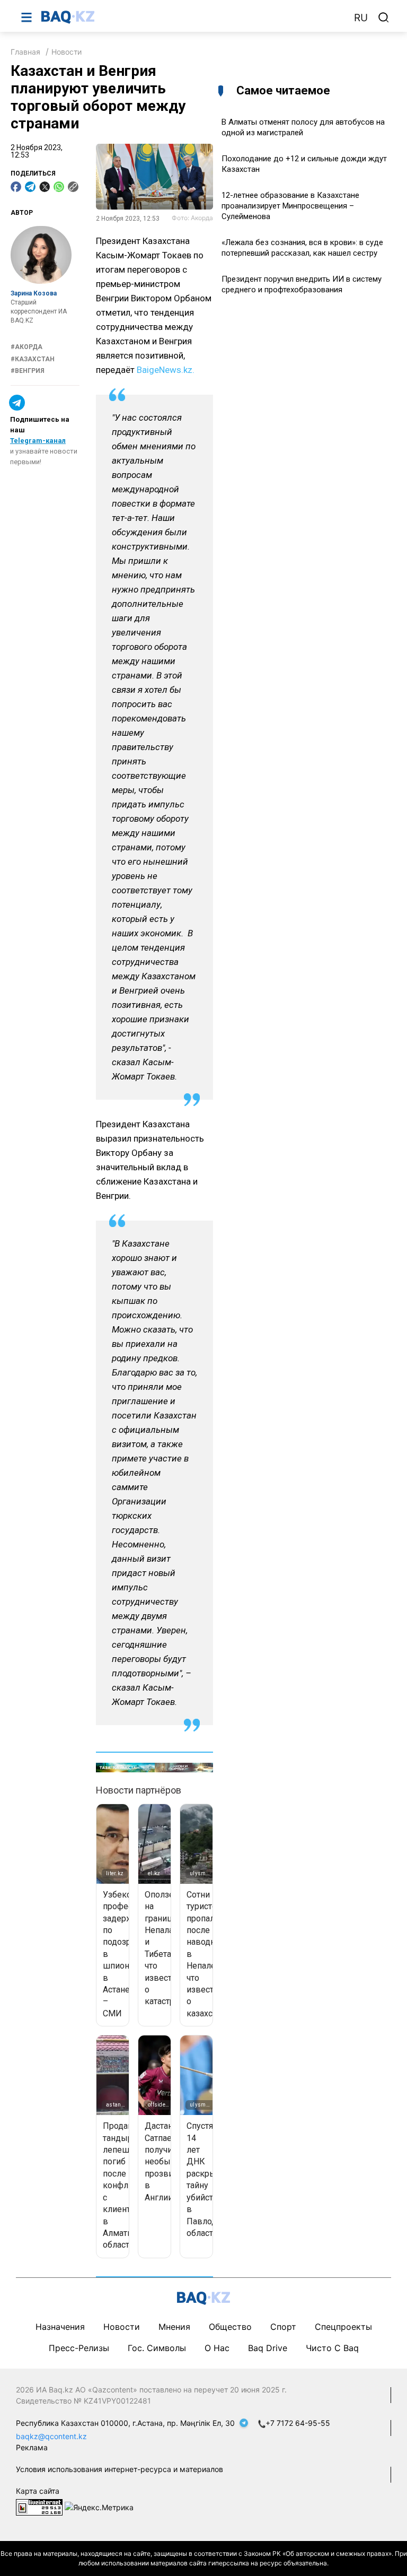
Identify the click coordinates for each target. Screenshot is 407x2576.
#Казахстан (33, 359)
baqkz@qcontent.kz (51, 2436)
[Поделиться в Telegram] (30, 187)
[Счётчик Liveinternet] (39, 2506)
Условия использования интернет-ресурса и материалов (120, 2469)
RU (361, 18)
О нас (217, 2348)
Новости (67, 52)
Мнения (174, 2327)
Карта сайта (38, 2491)
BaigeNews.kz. (166, 370)
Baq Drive (268, 2348)
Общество (230, 2327)
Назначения (60, 2327)
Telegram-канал (38, 441)
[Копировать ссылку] (73, 187)
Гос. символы (157, 2348)
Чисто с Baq (332, 2348)
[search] (384, 18)
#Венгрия (28, 371)
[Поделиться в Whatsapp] (59, 187)
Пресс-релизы (79, 2348)
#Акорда (26, 347)
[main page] (192, 17)
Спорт (283, 2327)
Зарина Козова (34, 293)
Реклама (32, 2447)
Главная (25, 52)
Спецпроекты (343, 2327)
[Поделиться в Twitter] (45, 187)
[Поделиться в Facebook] (16, 187)
